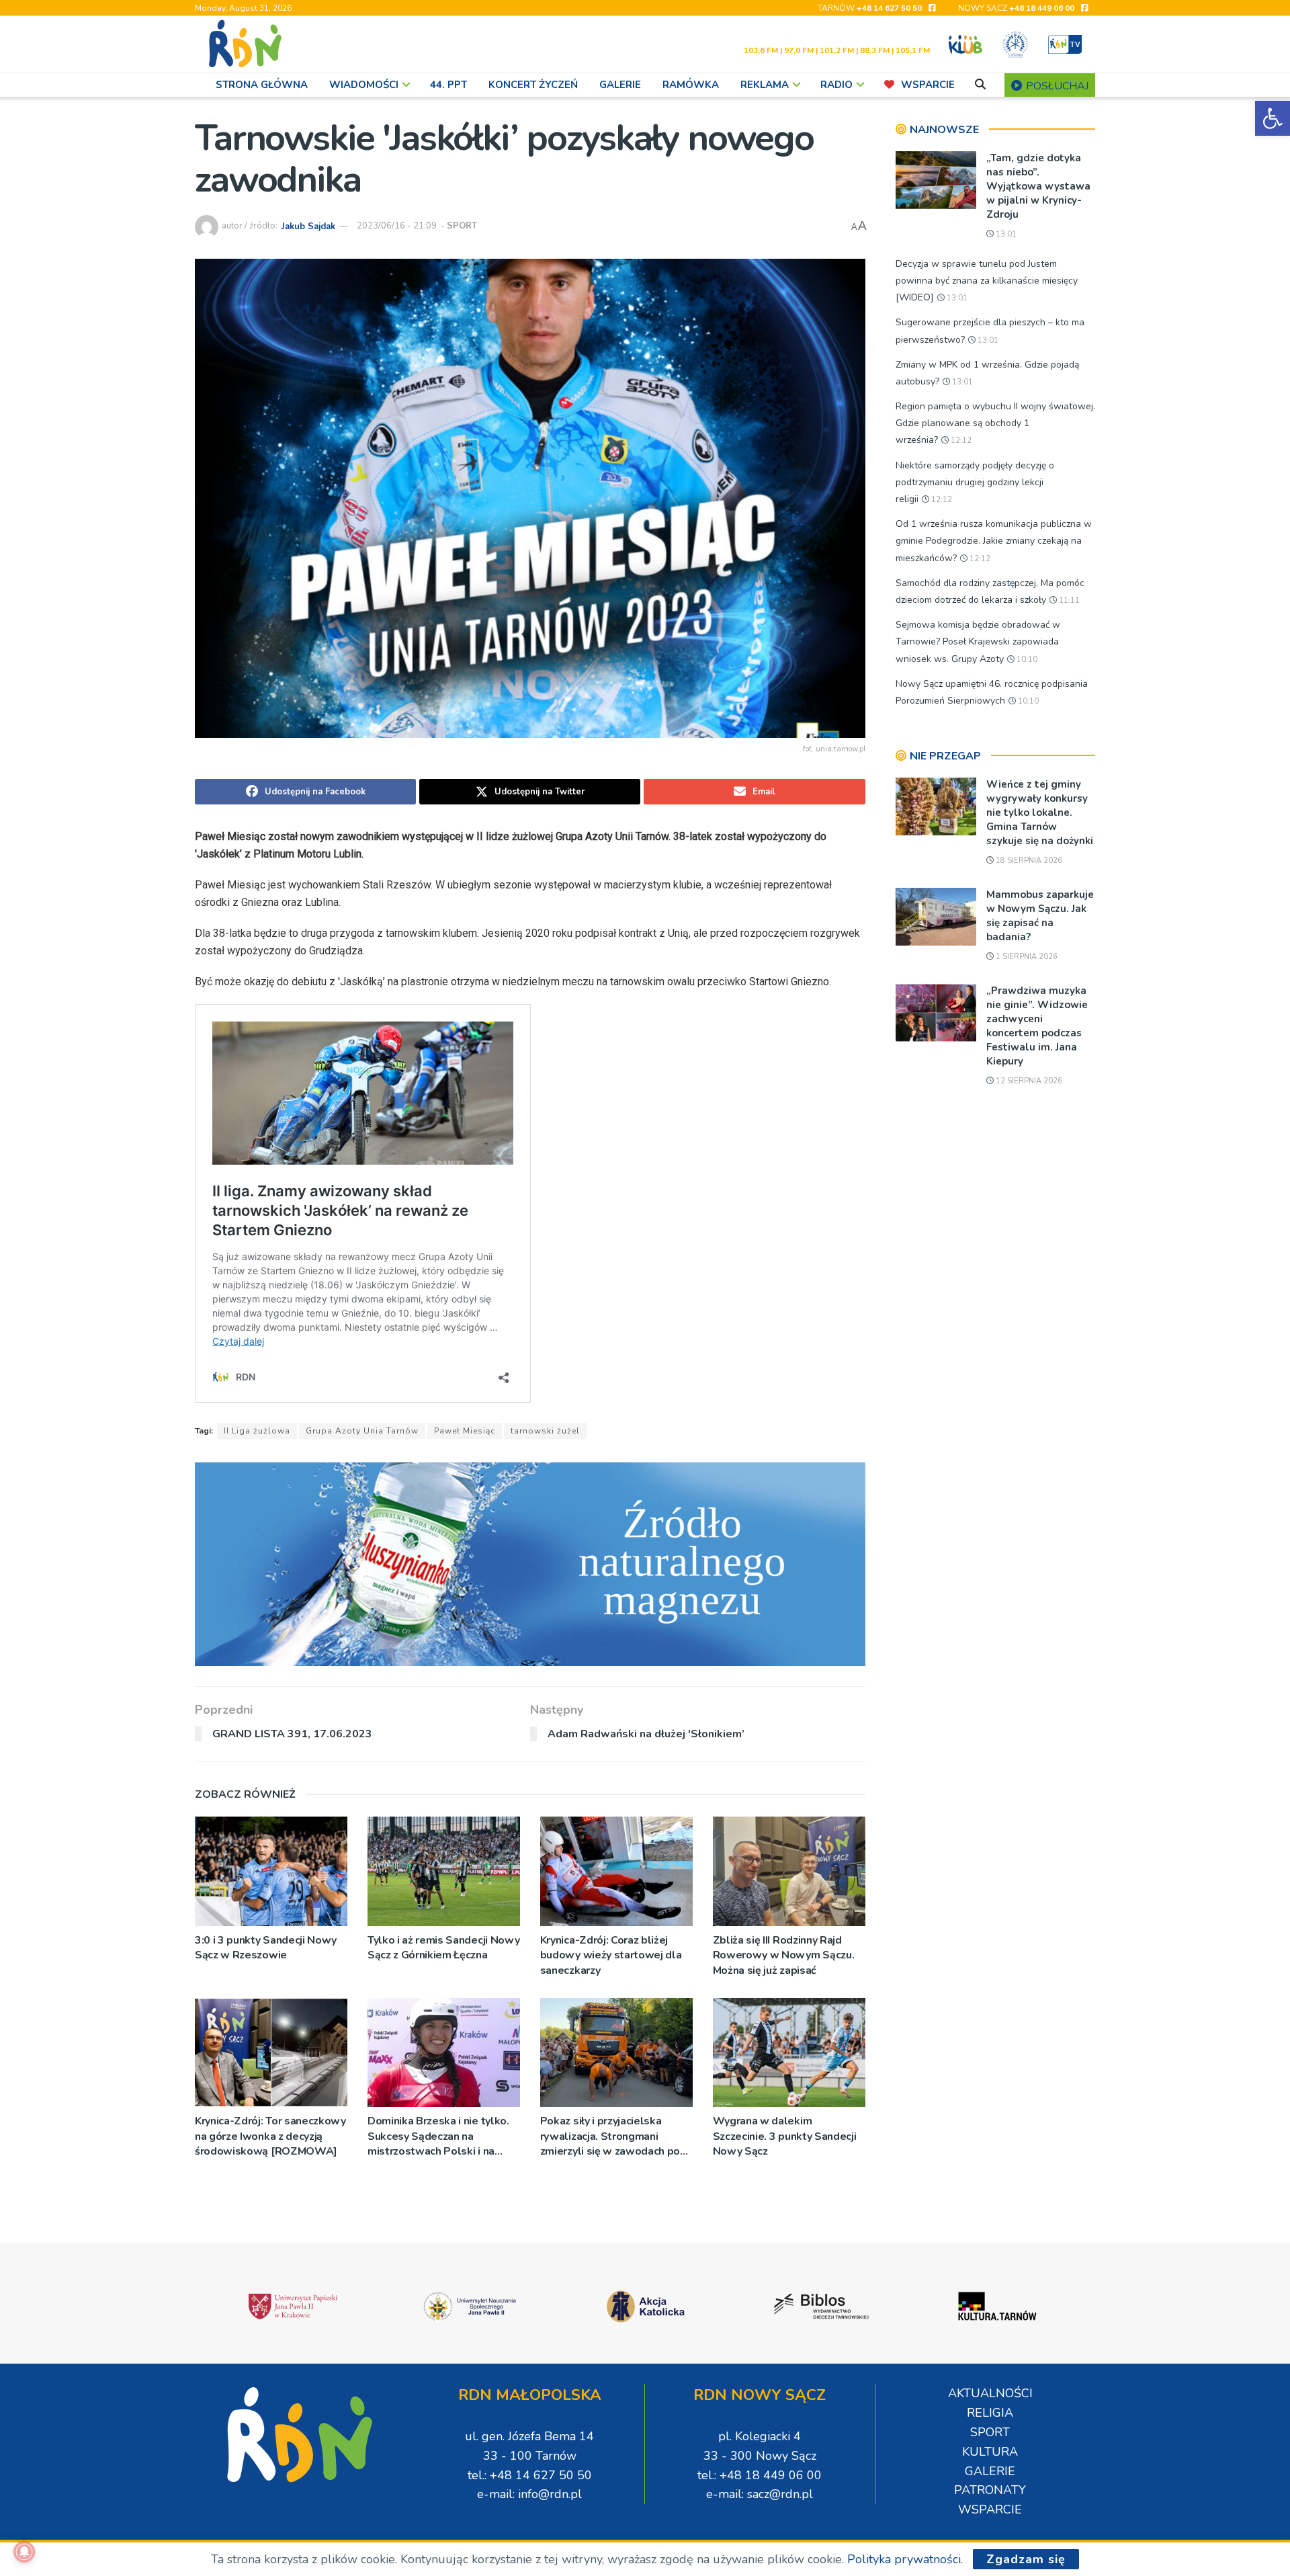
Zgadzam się (1026, 2559)
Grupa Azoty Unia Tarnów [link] (362, 1431)
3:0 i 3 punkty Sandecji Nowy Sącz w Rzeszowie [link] (266, 1948)
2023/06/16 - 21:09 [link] (397, 226)
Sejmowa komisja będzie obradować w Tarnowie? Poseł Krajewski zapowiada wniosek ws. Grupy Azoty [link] (978, 641)
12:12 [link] (960, 441)
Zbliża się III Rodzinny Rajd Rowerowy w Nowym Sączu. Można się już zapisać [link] (784, 1955)
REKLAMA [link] (765, 85)
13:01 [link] (1005, 234)
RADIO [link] (836, 85)
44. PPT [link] (448, 85)
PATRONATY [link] (990, 2490)
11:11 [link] (1068, 600)
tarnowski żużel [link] (545, 1431)
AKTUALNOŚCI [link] (990, 2393)
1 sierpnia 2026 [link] (1026, 957)
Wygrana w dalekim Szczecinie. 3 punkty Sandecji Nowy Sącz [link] (785, 2136)
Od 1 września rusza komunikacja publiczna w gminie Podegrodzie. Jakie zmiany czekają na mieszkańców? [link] (994, 541)
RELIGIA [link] (990, 2413)
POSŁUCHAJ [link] (1056, 86)
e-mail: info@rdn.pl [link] (529, 2494)
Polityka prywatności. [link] (905, 2559)
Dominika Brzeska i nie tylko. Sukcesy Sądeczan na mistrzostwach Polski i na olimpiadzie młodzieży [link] (438, 2136)
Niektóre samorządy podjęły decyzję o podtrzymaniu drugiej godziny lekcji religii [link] (975, 482)
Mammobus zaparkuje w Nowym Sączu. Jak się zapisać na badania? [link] (1040, 916)
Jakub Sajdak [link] (308, 226)
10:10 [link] (1026, 660)
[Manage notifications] (24, 2552)
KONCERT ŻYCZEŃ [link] (533, 85)
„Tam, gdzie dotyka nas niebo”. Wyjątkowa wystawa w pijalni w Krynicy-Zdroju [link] (1038, 186)
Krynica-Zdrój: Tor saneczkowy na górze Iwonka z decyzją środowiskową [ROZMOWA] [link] (270, 2136)
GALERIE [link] (620, 85)
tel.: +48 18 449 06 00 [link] (760, 2475)
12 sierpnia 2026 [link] (1028, 1081)
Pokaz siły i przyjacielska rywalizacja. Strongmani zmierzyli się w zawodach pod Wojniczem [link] (613, 2136)
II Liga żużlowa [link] (257, 1431)
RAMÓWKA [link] (691, 85)
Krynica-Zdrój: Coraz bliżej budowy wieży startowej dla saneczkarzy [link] (611, 1955)
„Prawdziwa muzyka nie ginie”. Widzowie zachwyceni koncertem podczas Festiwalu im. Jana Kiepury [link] (1037, 1026)
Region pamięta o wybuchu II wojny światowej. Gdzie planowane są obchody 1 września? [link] (995, 423)
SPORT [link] (462, 226)
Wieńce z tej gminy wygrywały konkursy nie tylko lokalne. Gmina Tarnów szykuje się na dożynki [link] (1040, 813)
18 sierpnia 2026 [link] (1028, 861)
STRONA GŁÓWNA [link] (262, 85)
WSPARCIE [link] (928, 85)
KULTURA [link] (990, 2452)
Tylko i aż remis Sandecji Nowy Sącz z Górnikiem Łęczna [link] (443, 1948)
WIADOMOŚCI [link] (364, 85)
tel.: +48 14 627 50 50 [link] (530, 2475)
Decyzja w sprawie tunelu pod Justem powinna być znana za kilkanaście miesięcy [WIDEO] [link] (987, 281)
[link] (1273, 118)
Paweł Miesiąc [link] (465, 1431)
